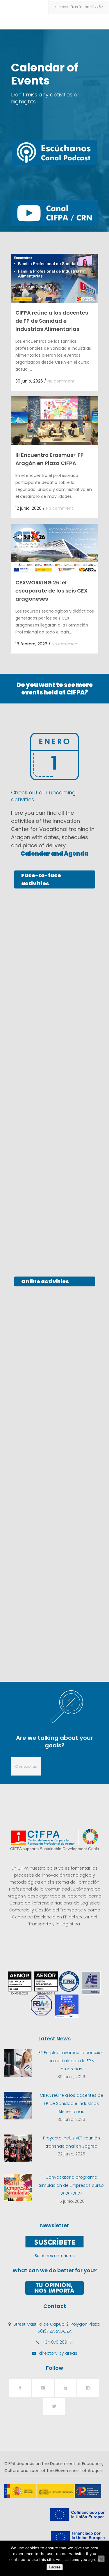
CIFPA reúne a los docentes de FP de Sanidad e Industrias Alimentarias (52, 321)
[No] (101, 2559)
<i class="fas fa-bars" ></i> (79, 7)
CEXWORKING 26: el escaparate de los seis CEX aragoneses (51, 591)
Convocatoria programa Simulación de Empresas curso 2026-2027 (71, 2185)
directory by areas (58, 2353)
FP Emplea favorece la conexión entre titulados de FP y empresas (71, 2061)
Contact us (26, 1766)
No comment (61, 381)
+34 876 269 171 (58, 2342)
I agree (55, 2567)
